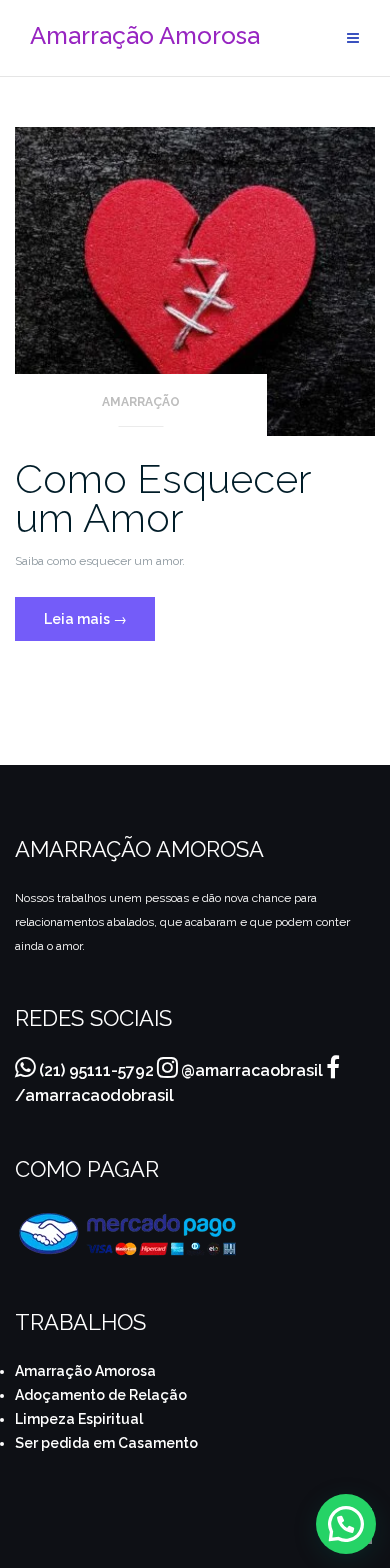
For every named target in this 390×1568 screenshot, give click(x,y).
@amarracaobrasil (252, 1070)
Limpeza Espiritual (79, 1419)
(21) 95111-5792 (96, 1070)
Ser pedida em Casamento (106, 1443)
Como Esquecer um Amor (163, 498)
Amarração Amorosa (85, 1371)
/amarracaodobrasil (94, 1095)
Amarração (141, 402)
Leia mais (99, 612)
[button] (346, 1524)
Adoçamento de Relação (101, 1395)
